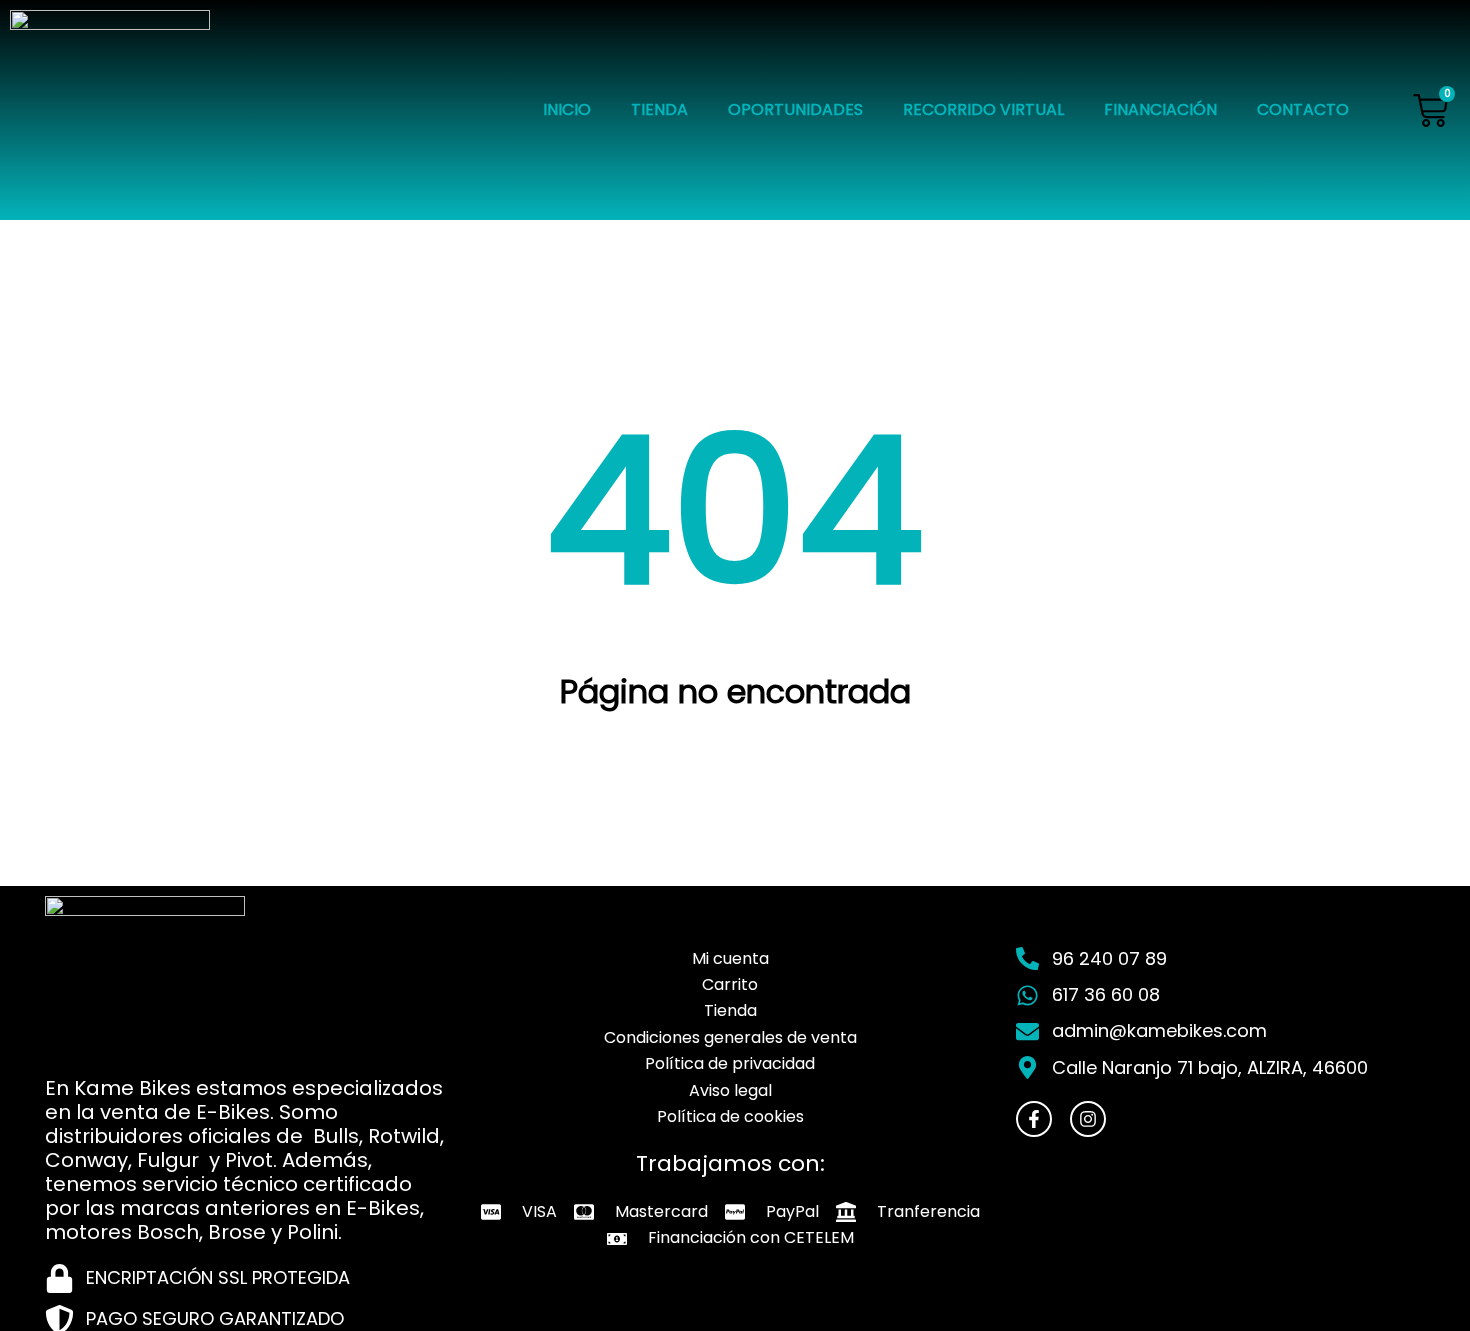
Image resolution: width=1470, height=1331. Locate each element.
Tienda (659, 109)
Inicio (567, 109)
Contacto (1303, 109)
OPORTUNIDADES (795, 109)
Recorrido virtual (983, 109)
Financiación (1160, 109)
